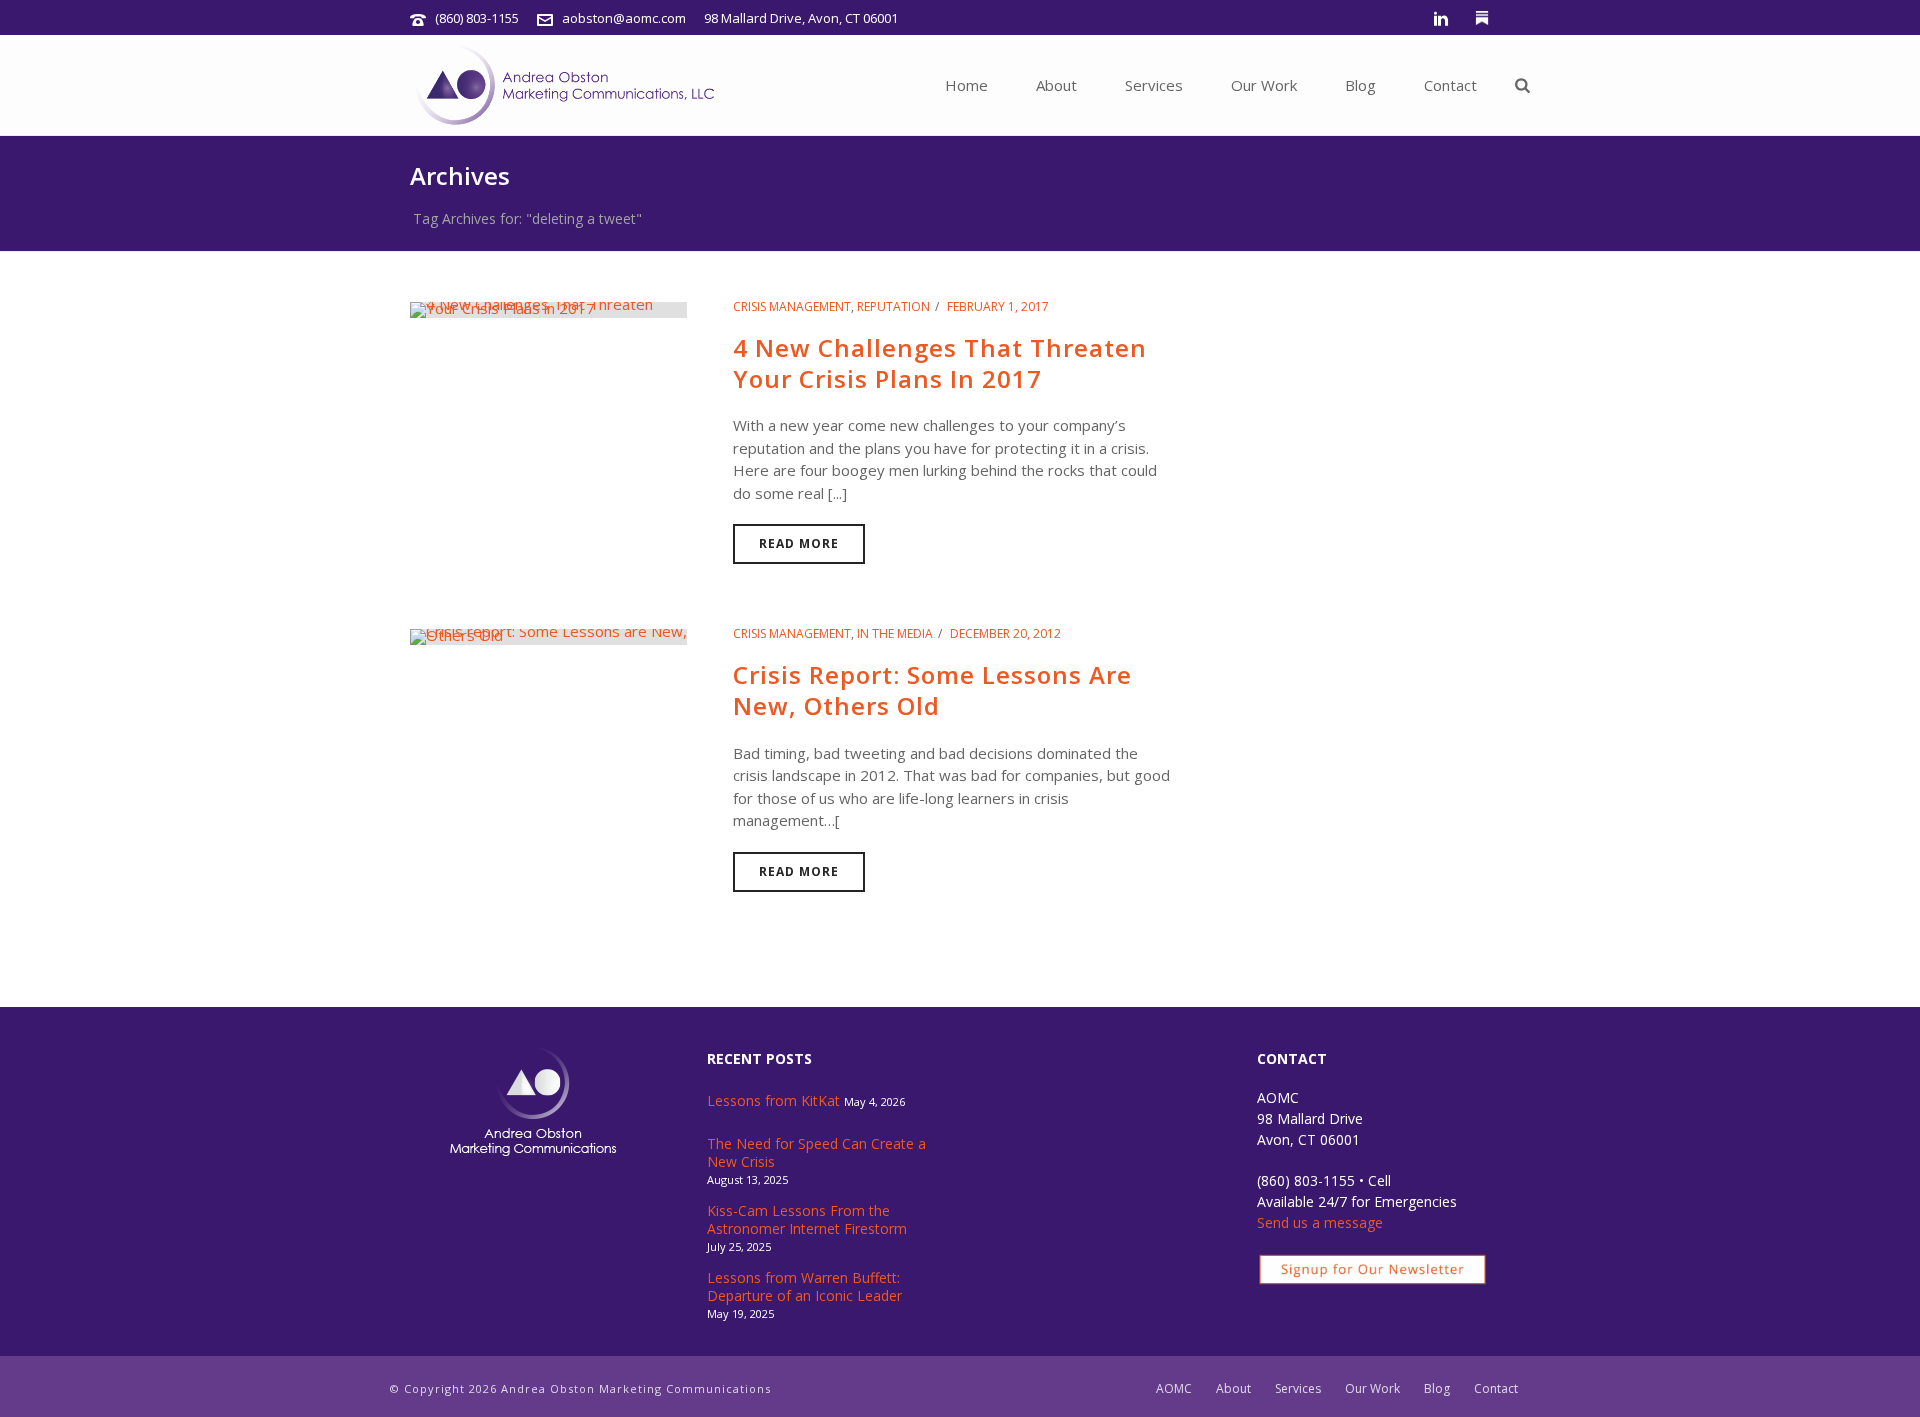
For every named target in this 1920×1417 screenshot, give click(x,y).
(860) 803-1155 (477, 18)
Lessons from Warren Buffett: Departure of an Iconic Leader (804, 1287)
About (1056, 85)
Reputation (893, 306)
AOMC (1174, 1389)
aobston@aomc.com (624, 18)
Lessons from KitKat (773, 1101)
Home (966, 85)
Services (1154, 85)
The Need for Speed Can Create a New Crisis (816, 1153)
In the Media (895, 633)
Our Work (1264, 85)
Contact (1450, 85)
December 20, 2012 (1005, 633)
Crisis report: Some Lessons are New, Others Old (932, 690)
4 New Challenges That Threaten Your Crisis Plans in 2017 (940, 363)
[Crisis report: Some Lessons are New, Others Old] (548, 635)
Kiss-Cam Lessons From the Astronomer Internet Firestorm (807, 1220)
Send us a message (1320, 1222)
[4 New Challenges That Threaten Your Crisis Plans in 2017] (548, 308)
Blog (1360, 85)
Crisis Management (792, 306)
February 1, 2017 (998, 306)
